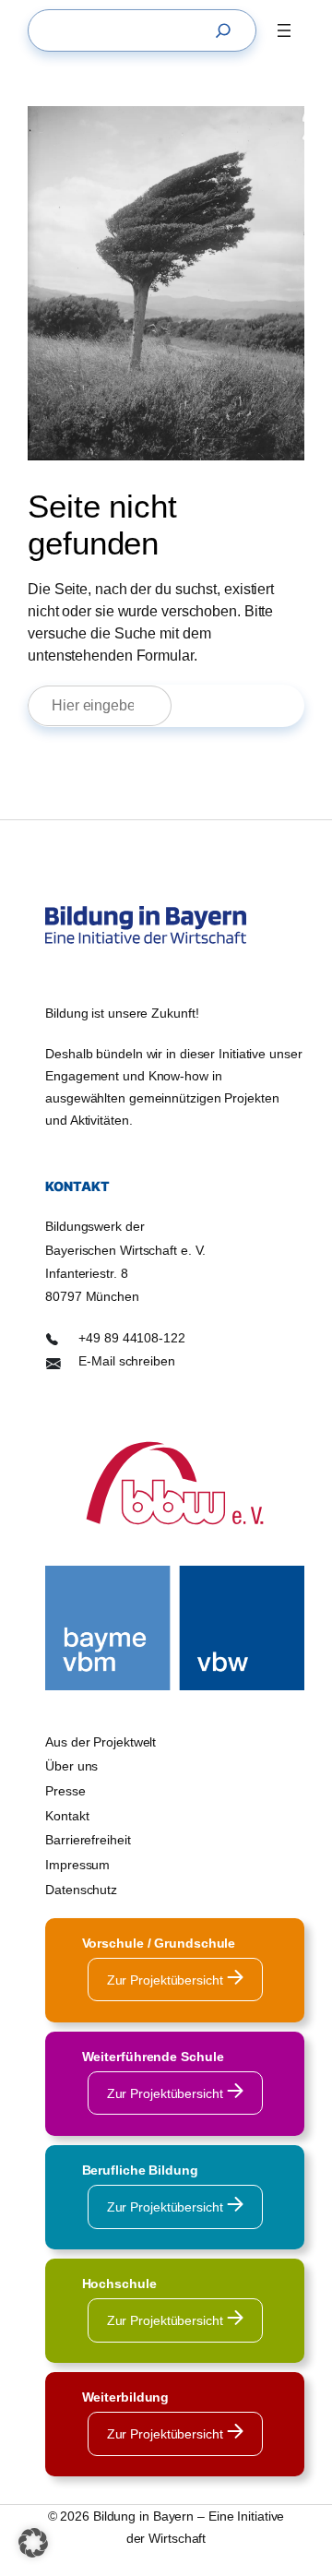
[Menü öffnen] (284, 30)
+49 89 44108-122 (131, 1338)
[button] (33, 2543)
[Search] (228, 30)
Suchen (246, 705)
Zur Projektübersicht (167, 1980)
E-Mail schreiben (126, 1361)
